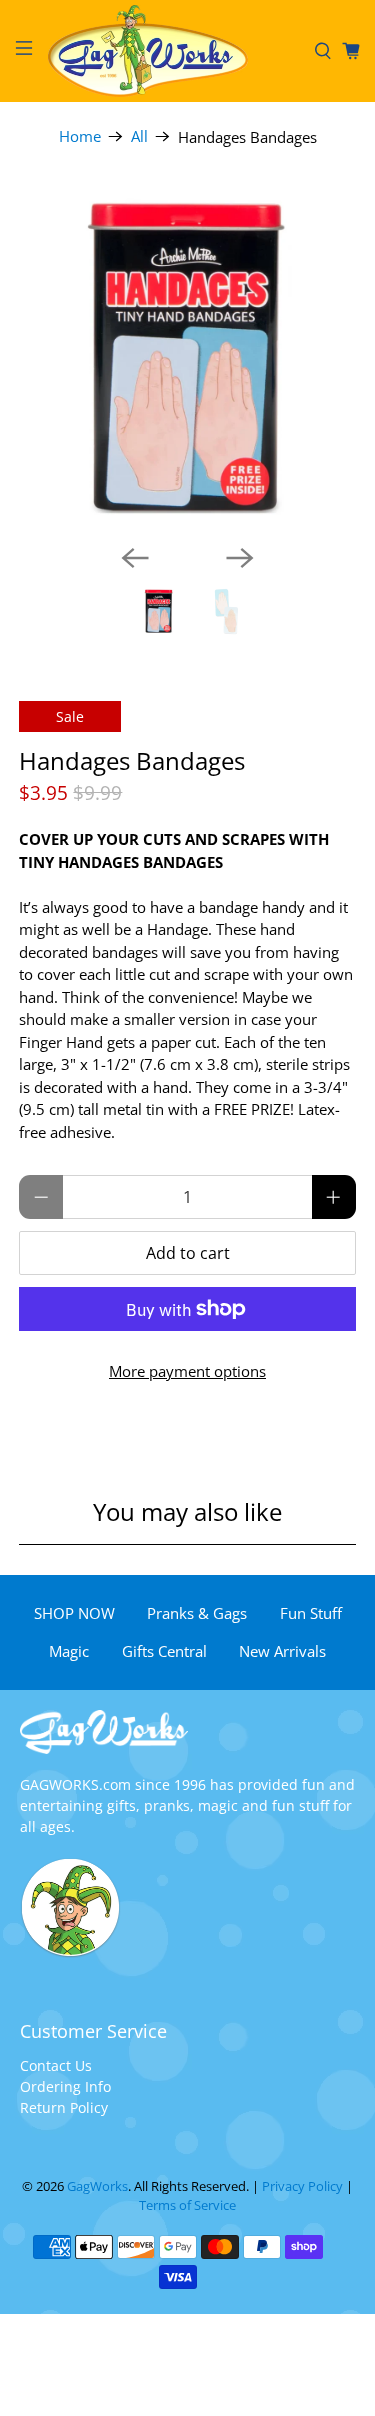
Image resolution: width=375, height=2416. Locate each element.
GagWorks (97, 2186)
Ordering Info (65, 2086)
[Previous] (135, 558)
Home (80, 136)
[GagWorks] (173, 51)
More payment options (187, 1371)
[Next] (240, 558)
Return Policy (64, 2107)
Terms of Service (187, 2205)
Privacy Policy (302, 2186)
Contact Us (56, 2065)
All (139, 136)
